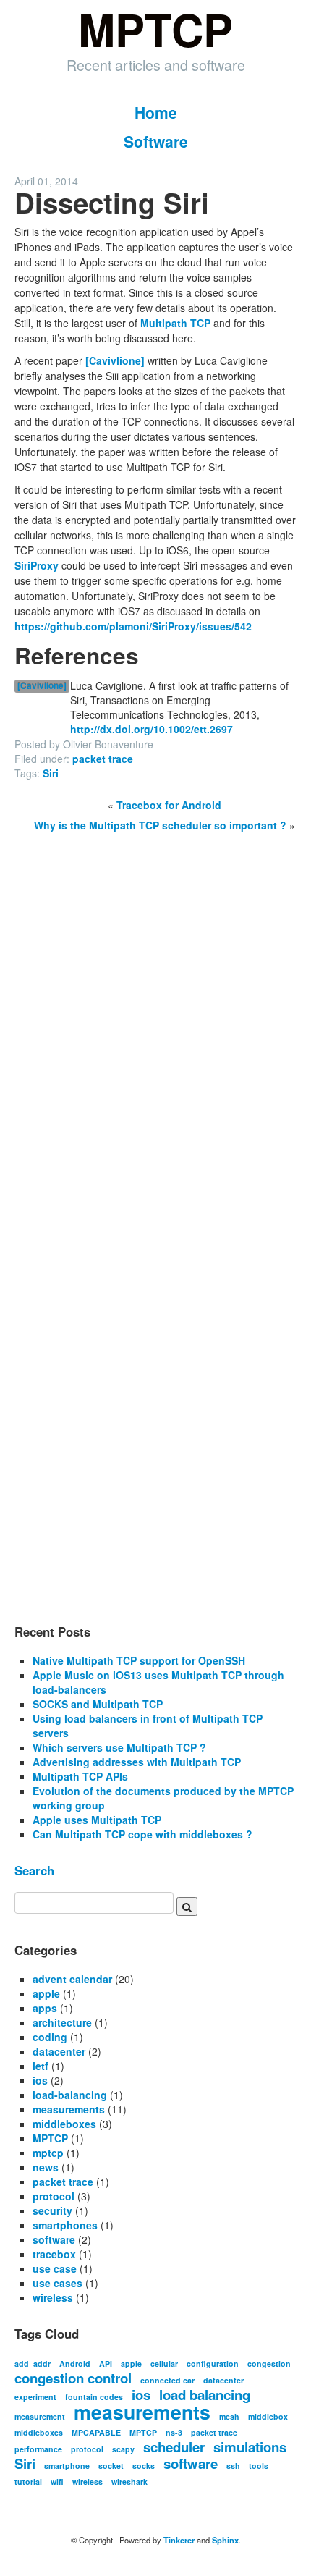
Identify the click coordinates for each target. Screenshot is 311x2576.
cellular (164, 2364)
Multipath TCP (175, 323)
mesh (229, 2416)
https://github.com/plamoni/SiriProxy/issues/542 (133, 626)
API (106, 2364)
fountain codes (94, 2397)
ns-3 (174, 2432)
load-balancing (70, 2095)
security (52, 2210)
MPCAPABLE (96, 2432)
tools (259, 2466)
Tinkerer (179, 2540)
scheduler (174, 2447)
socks (144, 2466)
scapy (123, 2449)
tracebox (54, 2254)
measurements (69, 2109)
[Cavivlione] (115, 360)
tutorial (28, 2482)
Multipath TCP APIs (80, 1776)
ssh (233, 2466)
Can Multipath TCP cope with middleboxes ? (142, 1834)
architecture (62, 2022)
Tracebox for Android (169, 805)
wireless (53, 2297)
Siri (51, 773)
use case (55, 2268)
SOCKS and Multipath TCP (98, 1704)
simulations (250, 2447)
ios (40, 2080)
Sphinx (225, 2540)
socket (111, 2466)
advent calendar (72, 1979)
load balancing (205, 2395)
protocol (54, 2196)
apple (46, 1993)
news (46, 2167)
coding (50, 2037)
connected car (167, 2380)
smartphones (65, 2225)
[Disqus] (155, 1038)
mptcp (48, 2153)
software (54, 2239)
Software (156, 141)
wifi (57, 2482)
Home (156, 112)
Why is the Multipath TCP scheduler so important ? (160, 825)
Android (75, 2364)
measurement (40, 2416)
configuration (213, 2364)
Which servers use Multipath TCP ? (119, 1747)
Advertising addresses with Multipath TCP (137, 1762)
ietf (41, 2066)
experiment (35, 2397)
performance (38, 2449)
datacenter (59, 2051)
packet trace (103, 759)
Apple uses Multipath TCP (97, 1820)
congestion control (73, 2378)
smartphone (67, 2466)
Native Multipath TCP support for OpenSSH (139, 1660)
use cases (57, 2283)
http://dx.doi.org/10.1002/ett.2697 (152, 729)
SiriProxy (37, 565)
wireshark (129, 2482)
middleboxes (64, 2124)
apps (45, 2008)
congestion (269, 2364)
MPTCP (50, 2138)
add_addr (33, 2364)
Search (34, 1870)
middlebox (268, 2416)
